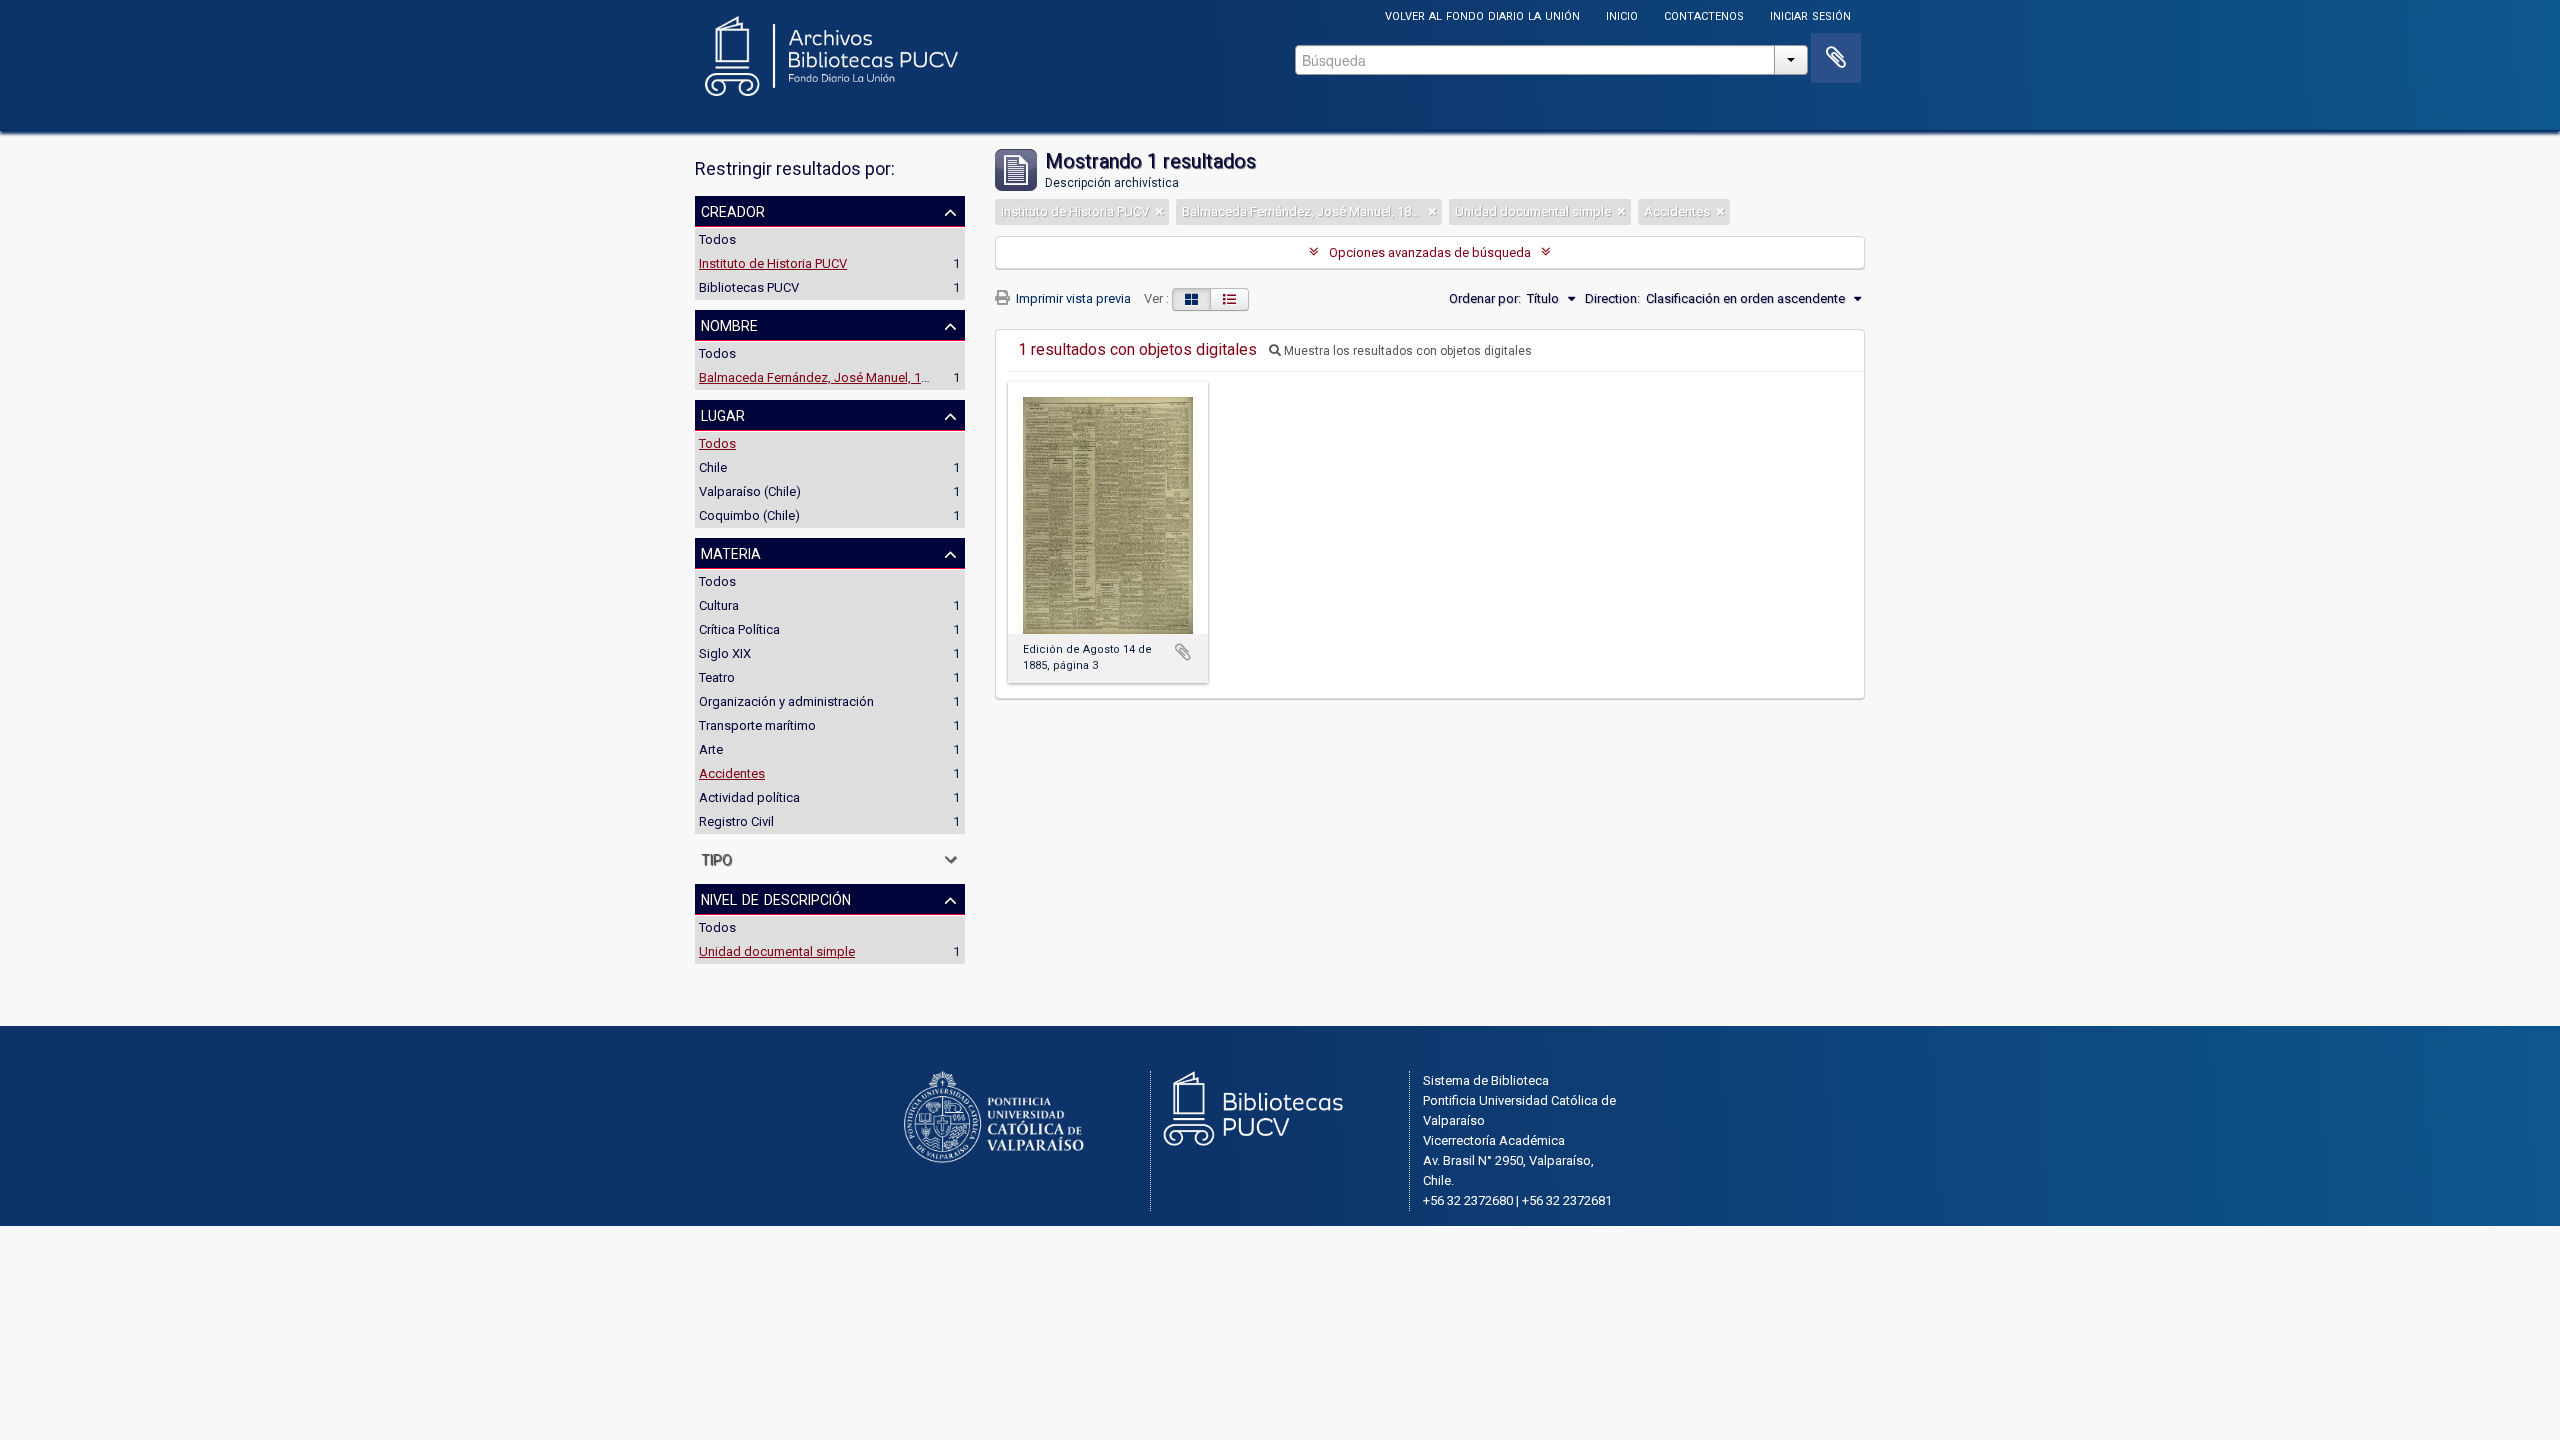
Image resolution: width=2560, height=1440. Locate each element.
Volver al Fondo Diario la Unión (1482, 14)
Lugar (723, 414)
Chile (713, 467)
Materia (731, 552)
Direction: (1612, 298)
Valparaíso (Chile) (750, 491)
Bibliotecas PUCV (749, 287)
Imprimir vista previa (1072, 298)
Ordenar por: (1485, 298)
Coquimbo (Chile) (749, 515)
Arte (711, 749)
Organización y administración (786, 701)
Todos (717, 239)
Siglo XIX (725, 653)
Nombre (729, 324)
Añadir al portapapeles (1183, 652)
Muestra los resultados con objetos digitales (1406, 351)
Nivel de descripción (776, 898)
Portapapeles (1836, 58)
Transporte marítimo (757, 725)
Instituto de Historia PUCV (773, 263)
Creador (733, 210)
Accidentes (732, 773)
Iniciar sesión (1810, 14)
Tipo (716, 858)
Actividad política (749, 797)
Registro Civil (736, 821)
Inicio (1622, 14)
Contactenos (1704, 14)
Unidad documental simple (777, 951)
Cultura (719, 605)
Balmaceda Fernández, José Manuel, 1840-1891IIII (842, 377)
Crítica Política (739, 629)
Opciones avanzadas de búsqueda (1430, 252)
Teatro (717, 677)
